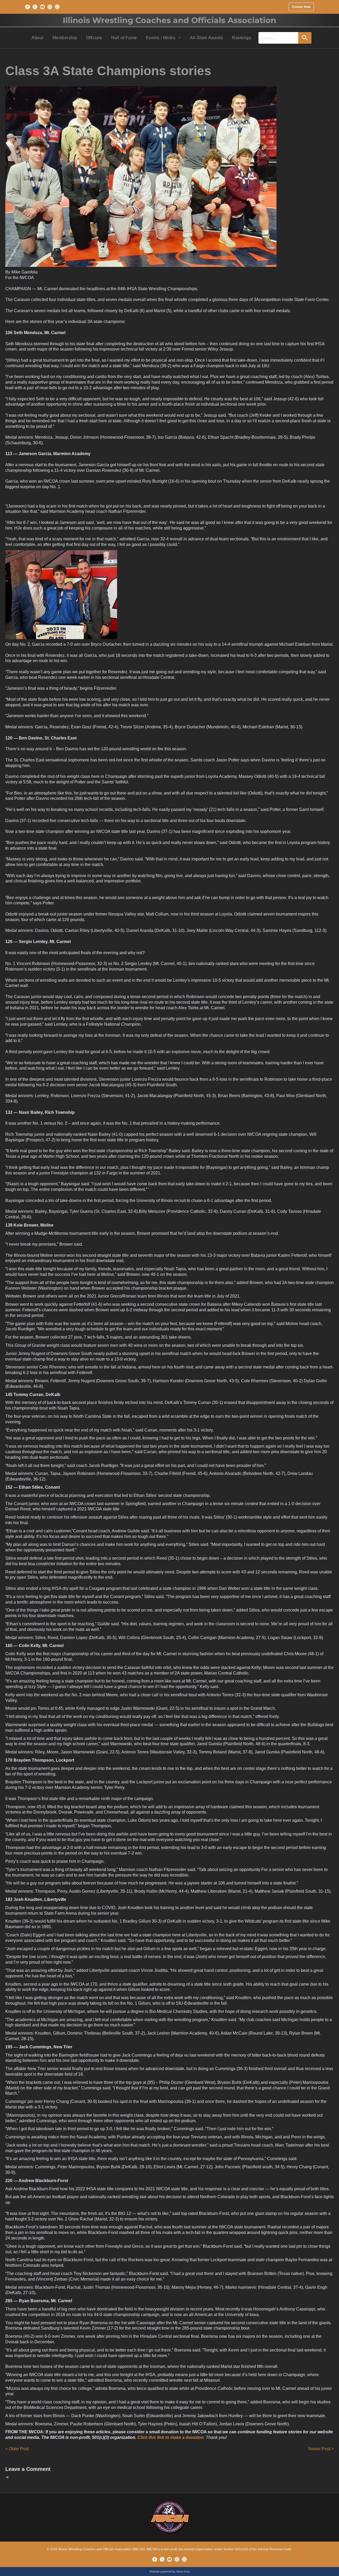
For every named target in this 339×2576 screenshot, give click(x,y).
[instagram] (50, 7)
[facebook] (28, 7)
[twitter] (35, 7)
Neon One (183, 2571)
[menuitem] (38, 38)
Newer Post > (321, 2449)
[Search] (305, 38)
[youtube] (42, 7)
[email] (57, 7)
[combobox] (278, 38)
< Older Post (17, 2449)
